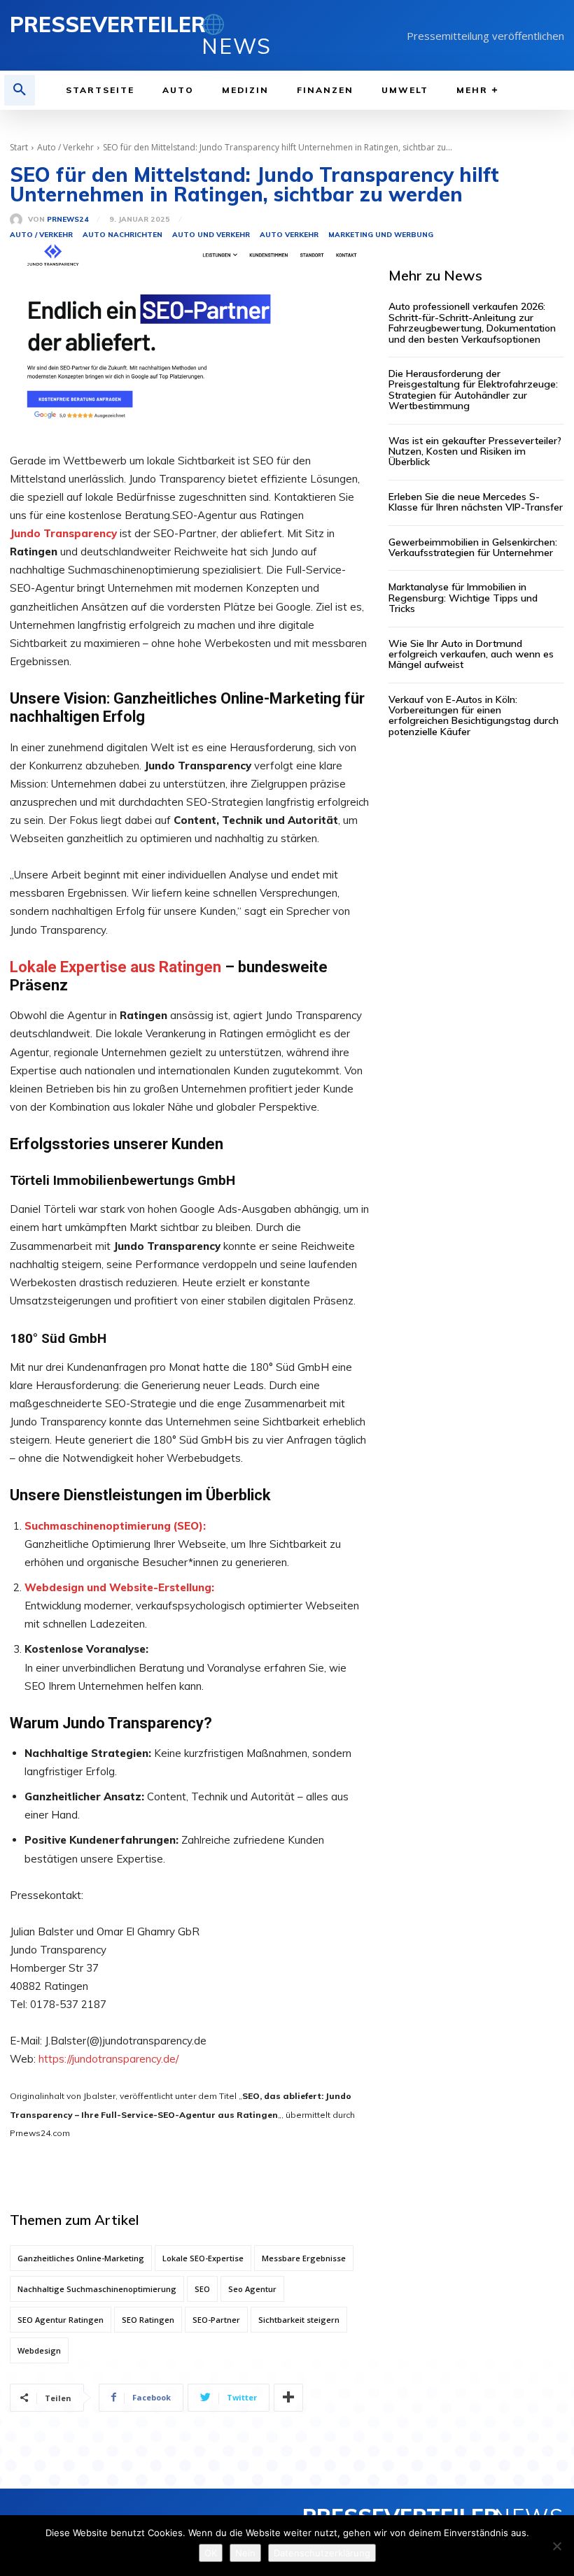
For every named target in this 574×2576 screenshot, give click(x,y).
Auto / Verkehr (65, 147)
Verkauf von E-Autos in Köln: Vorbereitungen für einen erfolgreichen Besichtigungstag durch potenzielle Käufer (474, 716)
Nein (245, 2553)
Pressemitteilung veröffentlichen (485, 36)
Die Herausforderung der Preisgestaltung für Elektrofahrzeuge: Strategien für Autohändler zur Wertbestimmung (473, 390)
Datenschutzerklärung (322, 2553)
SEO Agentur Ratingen (61, 2320)
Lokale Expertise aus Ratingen (115, 967)
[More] (288, 2398)
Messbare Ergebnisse (304, 2258)
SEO (202, 2289)
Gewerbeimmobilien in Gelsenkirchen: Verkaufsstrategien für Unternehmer (473, 547)
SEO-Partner (216, 2320)
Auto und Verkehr (211, 235)
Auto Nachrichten (122, 235)
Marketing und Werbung (381, 235)
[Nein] (556, 2546)
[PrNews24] (19, 220)
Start (19, 147)
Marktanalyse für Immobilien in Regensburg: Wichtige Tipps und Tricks (463, 598)
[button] (20, 90)
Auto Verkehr (289, 235)
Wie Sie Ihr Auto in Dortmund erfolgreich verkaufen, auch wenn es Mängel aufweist (471, 654)
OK (211, 2553)
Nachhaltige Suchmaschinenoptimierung (97, 2289)
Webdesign (39, 2350)
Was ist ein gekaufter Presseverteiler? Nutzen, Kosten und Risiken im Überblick (475, 451)
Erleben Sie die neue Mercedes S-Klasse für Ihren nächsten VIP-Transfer (476, 502)
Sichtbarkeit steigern (299, 2320)
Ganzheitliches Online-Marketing (81, 2258)
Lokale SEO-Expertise (203, 2258)
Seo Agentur (252, 2289)
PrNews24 (68, 220)
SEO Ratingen (148, 2320)
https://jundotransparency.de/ (108, 2059)
